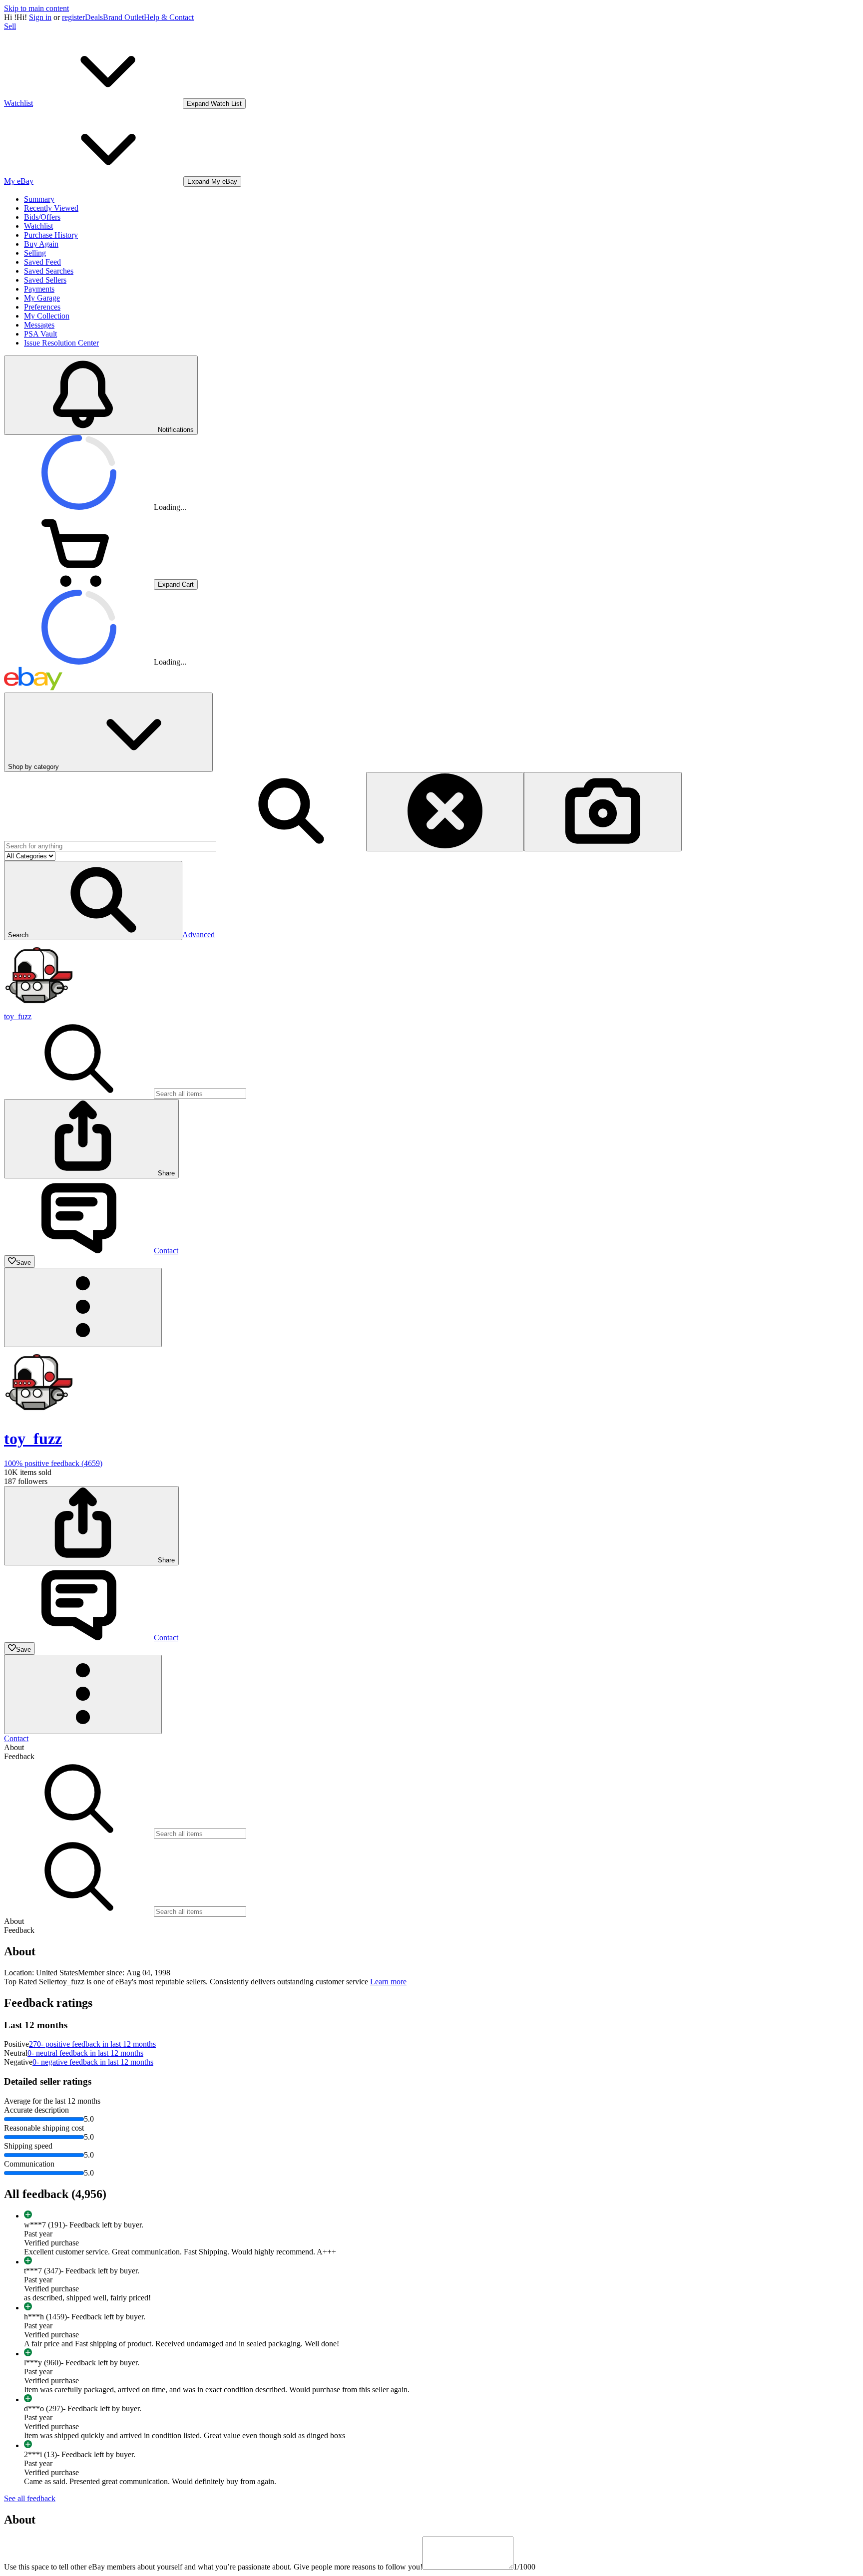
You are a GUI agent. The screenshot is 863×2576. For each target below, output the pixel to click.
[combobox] (110, 846)
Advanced (199, 934)
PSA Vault (40, 334)
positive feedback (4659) (53, 1463)
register (73, 17)
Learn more (388, 1982)
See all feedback (30, 2498)
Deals (94, 17)
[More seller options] (83, 1307)
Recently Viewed (51, 208)
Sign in (40, 17)
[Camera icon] (603, 812)
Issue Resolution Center (61, 343)
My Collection (47, 316)
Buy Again (41, 244)
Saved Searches (49, 271)
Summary (39, 199)
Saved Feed (42, 262)
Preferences (42, 307)
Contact (16, 1738)
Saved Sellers (45, 280)
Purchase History (51, 235)
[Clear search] (445, 812)
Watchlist (38, 226)
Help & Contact (169, 17)
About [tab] (14, 1747)
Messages (39, 325)
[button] (93, 901)
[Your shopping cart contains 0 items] (79, 584)
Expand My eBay (212, 182)
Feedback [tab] (19, 1756)
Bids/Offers (42, 217)
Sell (10, 26)
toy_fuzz (18, 1016)
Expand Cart (176, 584)
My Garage (42, 298)
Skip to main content (36, 8)
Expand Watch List (214, 104)
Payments (39, 289)
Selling (35, 253)
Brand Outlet (123, 17)
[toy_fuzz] (39, 1007)
